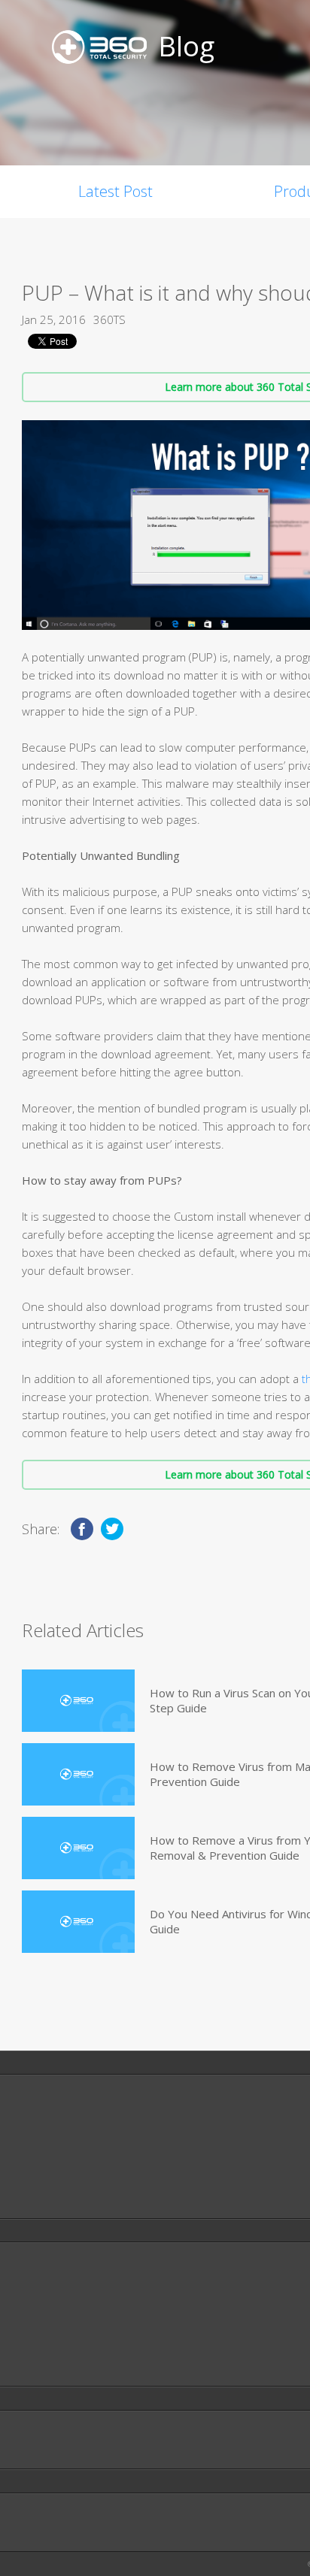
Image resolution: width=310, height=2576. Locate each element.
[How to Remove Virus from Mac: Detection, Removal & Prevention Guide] (78, 1774)
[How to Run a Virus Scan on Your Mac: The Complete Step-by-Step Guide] (78, 1701)
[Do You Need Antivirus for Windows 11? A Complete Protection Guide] (78, 1922)
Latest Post (115, 191)
